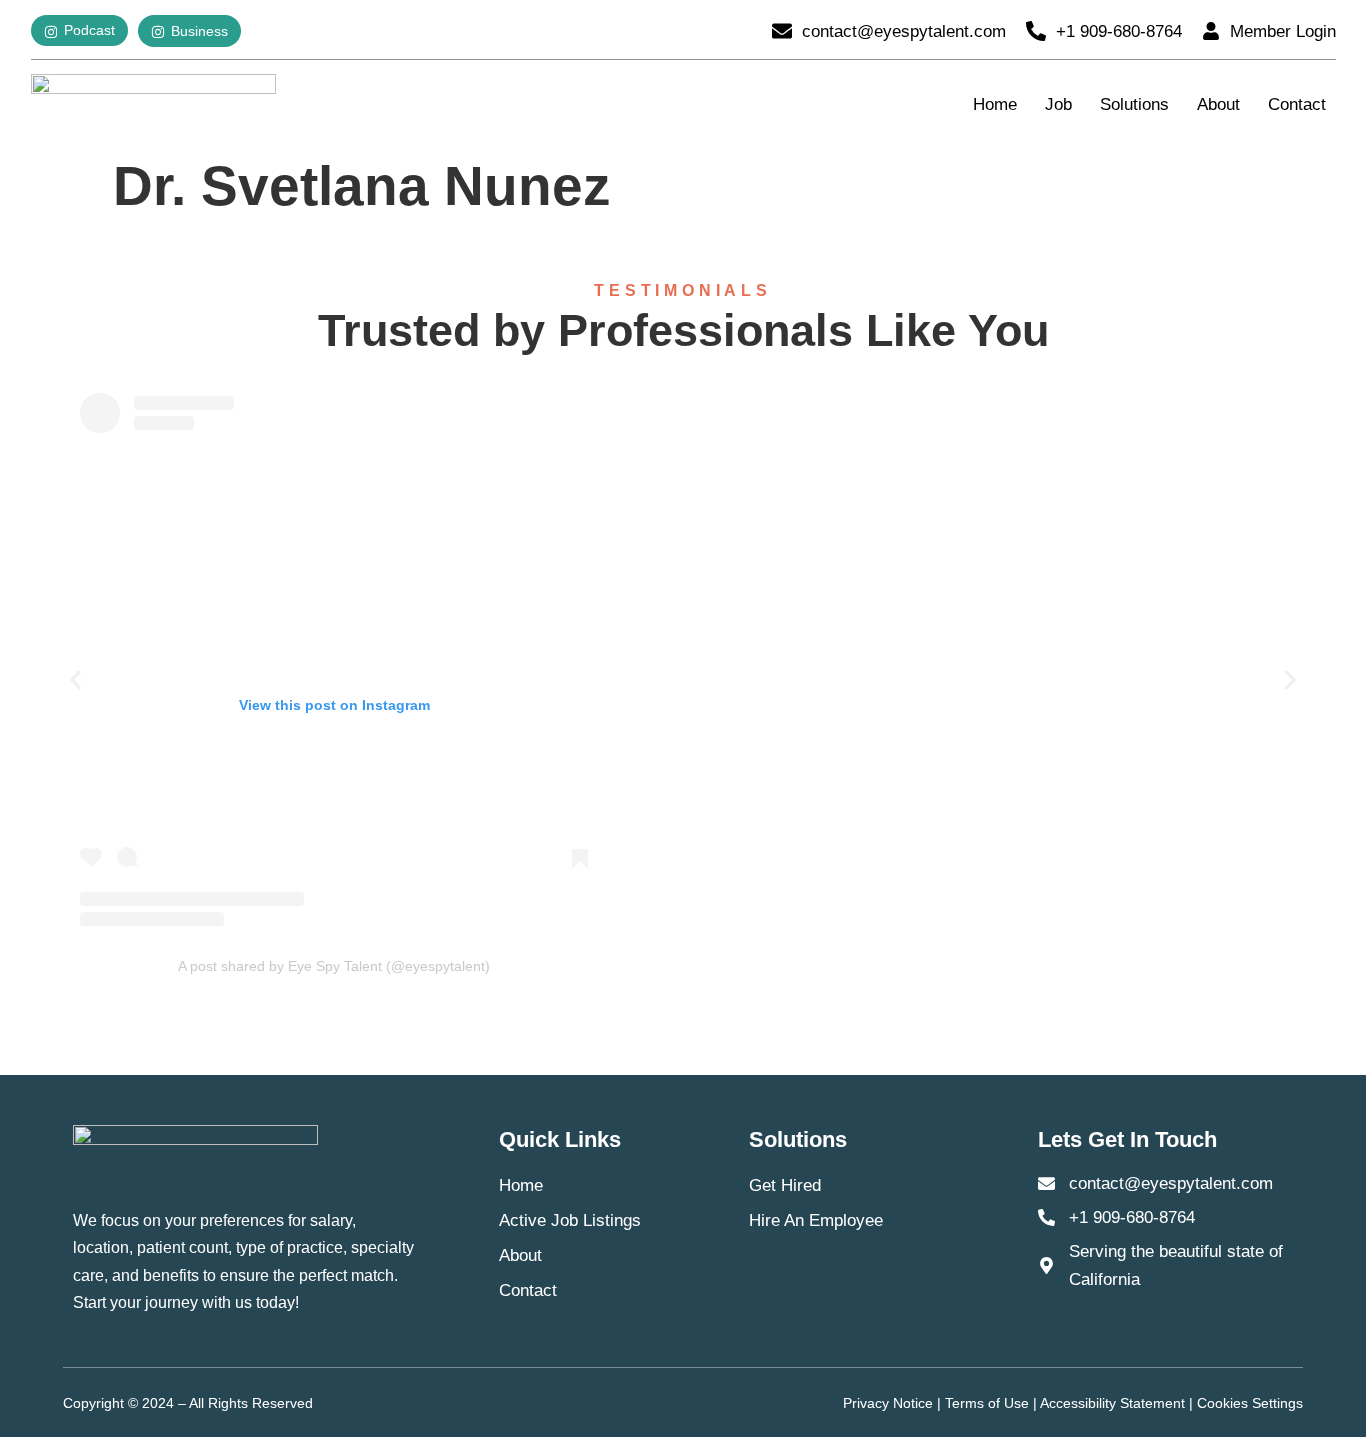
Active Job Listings (570, 1220)
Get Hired (785, 1185)
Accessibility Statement (1112, 1403)
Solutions (1134, 104)
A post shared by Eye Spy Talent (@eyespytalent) (334, 966)
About (1218, 104)
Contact (1297, 104)
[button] (75, 680)
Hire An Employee (816, 1220)
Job (1058, 104)
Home (995, 104)
